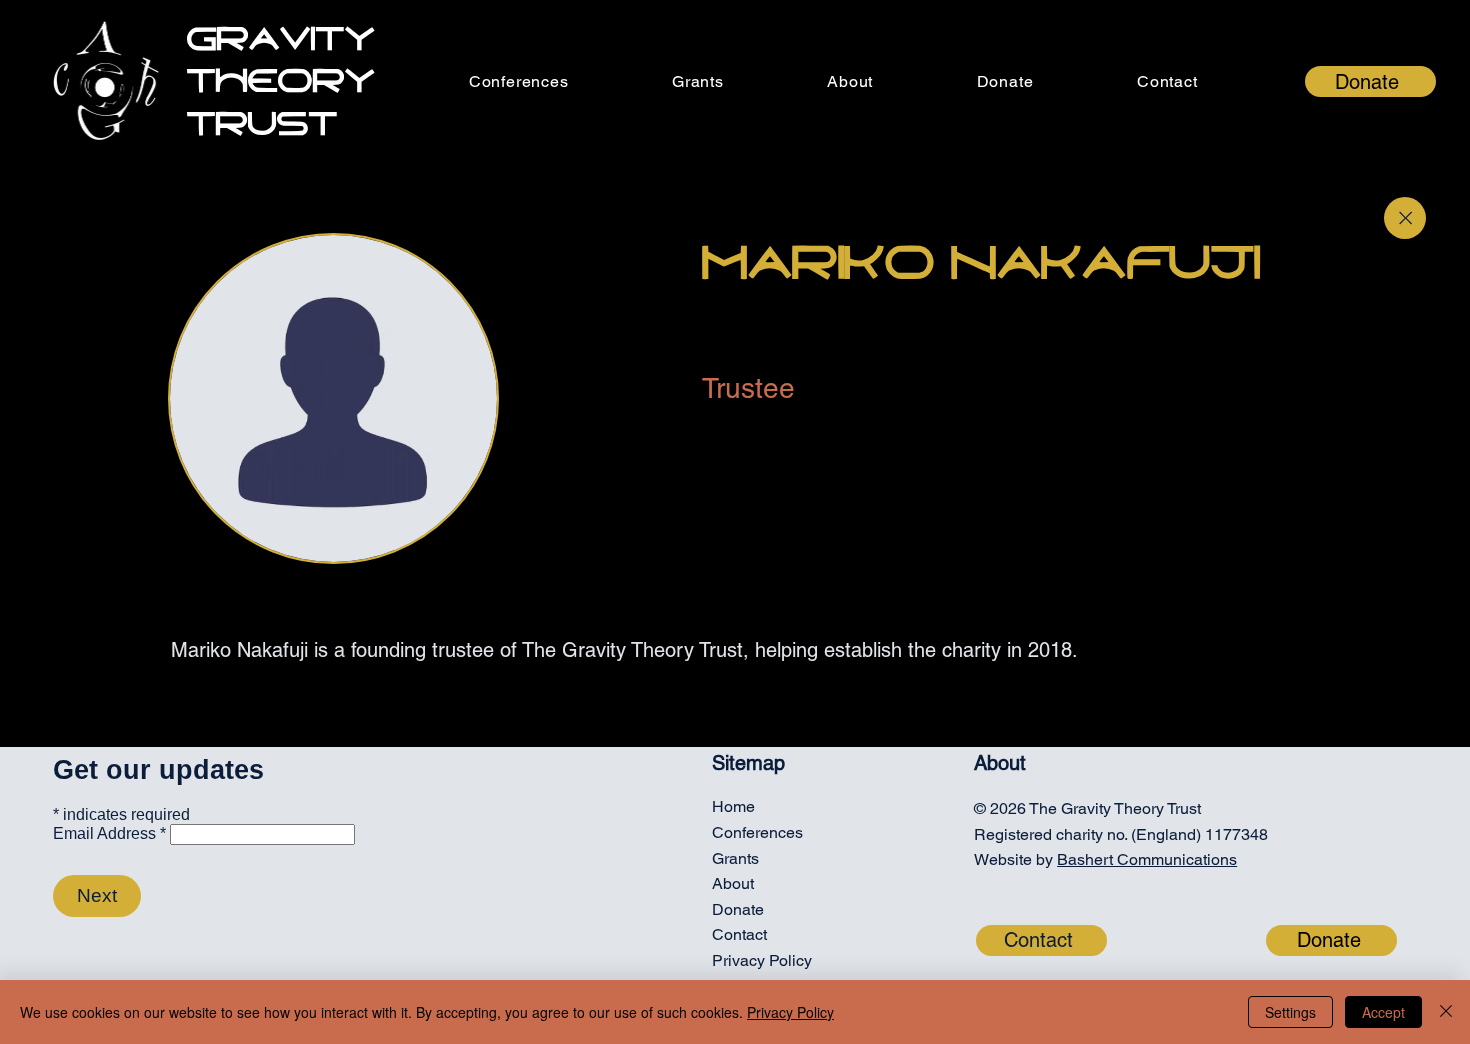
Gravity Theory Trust (280, 81)
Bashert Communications (1147, 859)
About (733, 883)
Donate (738, 909)
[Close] (1405, 218)
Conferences (757, 832)
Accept (1383, 1012)
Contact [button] (739, 934)
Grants (735, 858)
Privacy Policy (762, 960)
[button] (1167, 81)
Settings (1290, 1012)
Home (733, 806)
